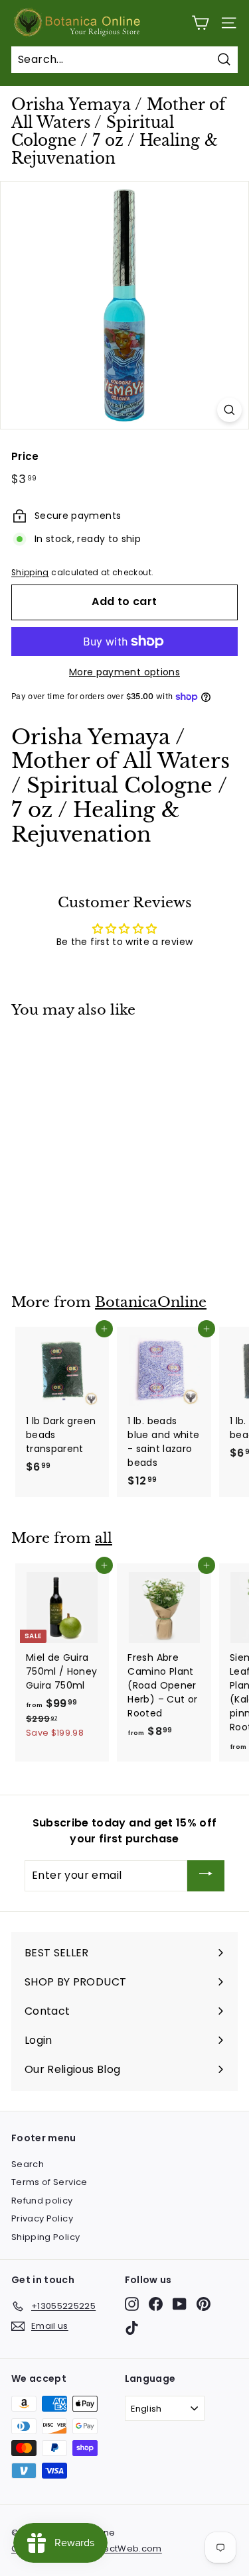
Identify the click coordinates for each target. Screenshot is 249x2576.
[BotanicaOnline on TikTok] (132, 2328)
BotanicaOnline (151, 1302)
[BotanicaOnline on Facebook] (156, 2304)
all (104, 1538)
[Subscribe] (206, 1876)
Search (28, 2164)
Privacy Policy (42, 2218)
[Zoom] (229, 410)
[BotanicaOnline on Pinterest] (204, 2304)
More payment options (124, 672)
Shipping (30, 573)
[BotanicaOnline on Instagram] (132, 2304)
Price (25, 456)
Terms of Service (49, 2182)
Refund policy (42, 2201)
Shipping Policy (45, 2237)
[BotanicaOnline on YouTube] (180, 2304)
